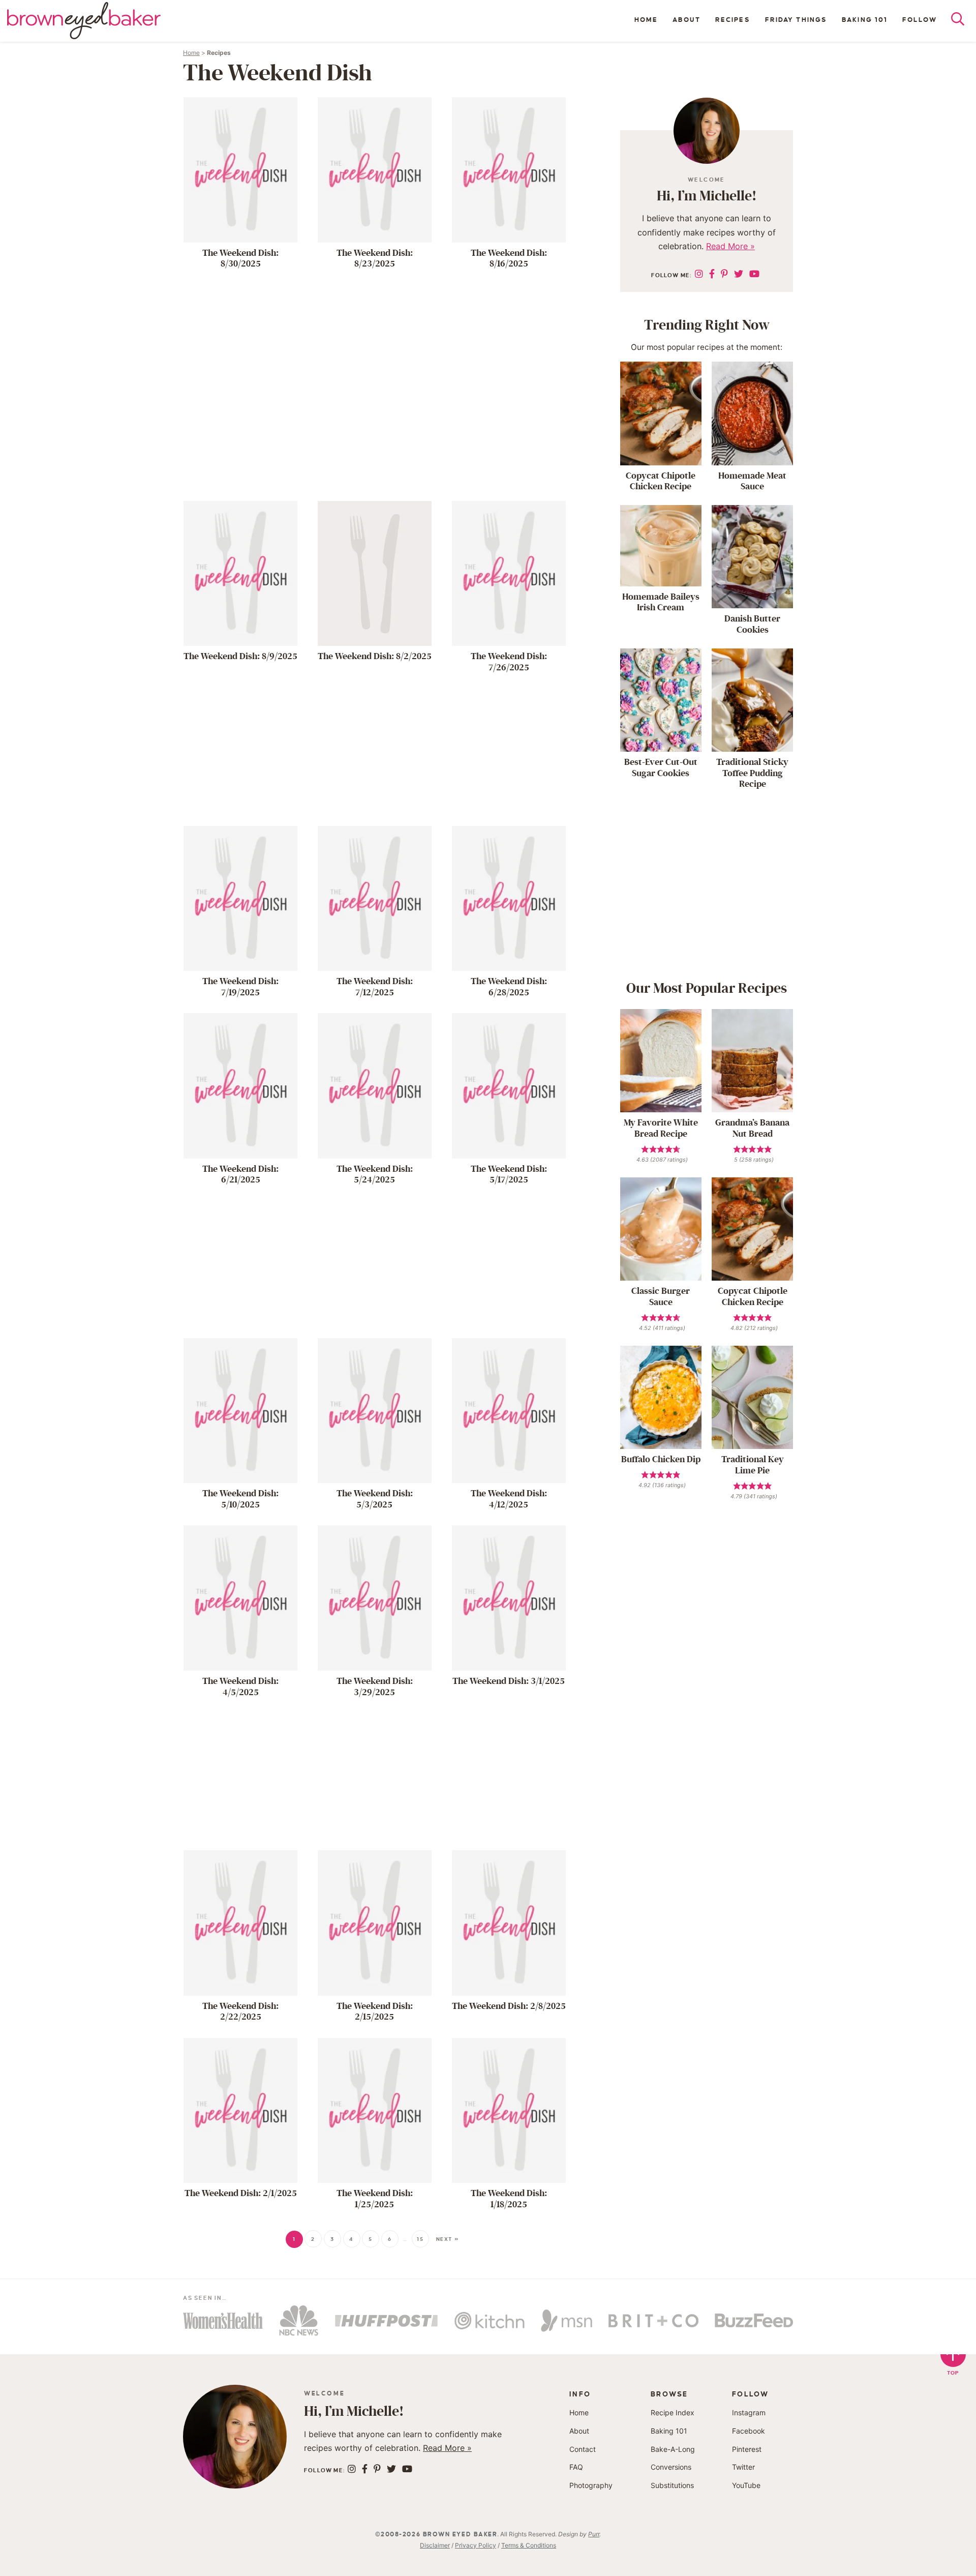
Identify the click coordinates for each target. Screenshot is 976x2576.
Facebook (749, 2431)
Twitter (743, 2467)
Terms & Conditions (529, 2545)
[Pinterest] (724, 274)
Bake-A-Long (673, 2449)
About (687, 20)
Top (953, 2373)
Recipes (733, 20)
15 (420, 2239)
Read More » (730, 246)
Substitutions (672, 2485)
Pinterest (747, 2449)
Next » (448, 2239)
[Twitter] (739, 274)
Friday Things (796, 20)
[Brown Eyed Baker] (84, 21)
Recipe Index (673, 2412)
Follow (920, 20)
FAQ (576, 2467)
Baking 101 (865, 20)
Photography (591, 2485)
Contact (583, 2449)
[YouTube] (754, 274)
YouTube (746, 2485)
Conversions (671, 2467)
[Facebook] (712, 274)
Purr (594, 2534)
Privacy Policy (476, 2545)
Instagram (749, 2412)
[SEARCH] (963, 21)
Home (646, 20)
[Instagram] (699, 274)
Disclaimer (435, 2545)
